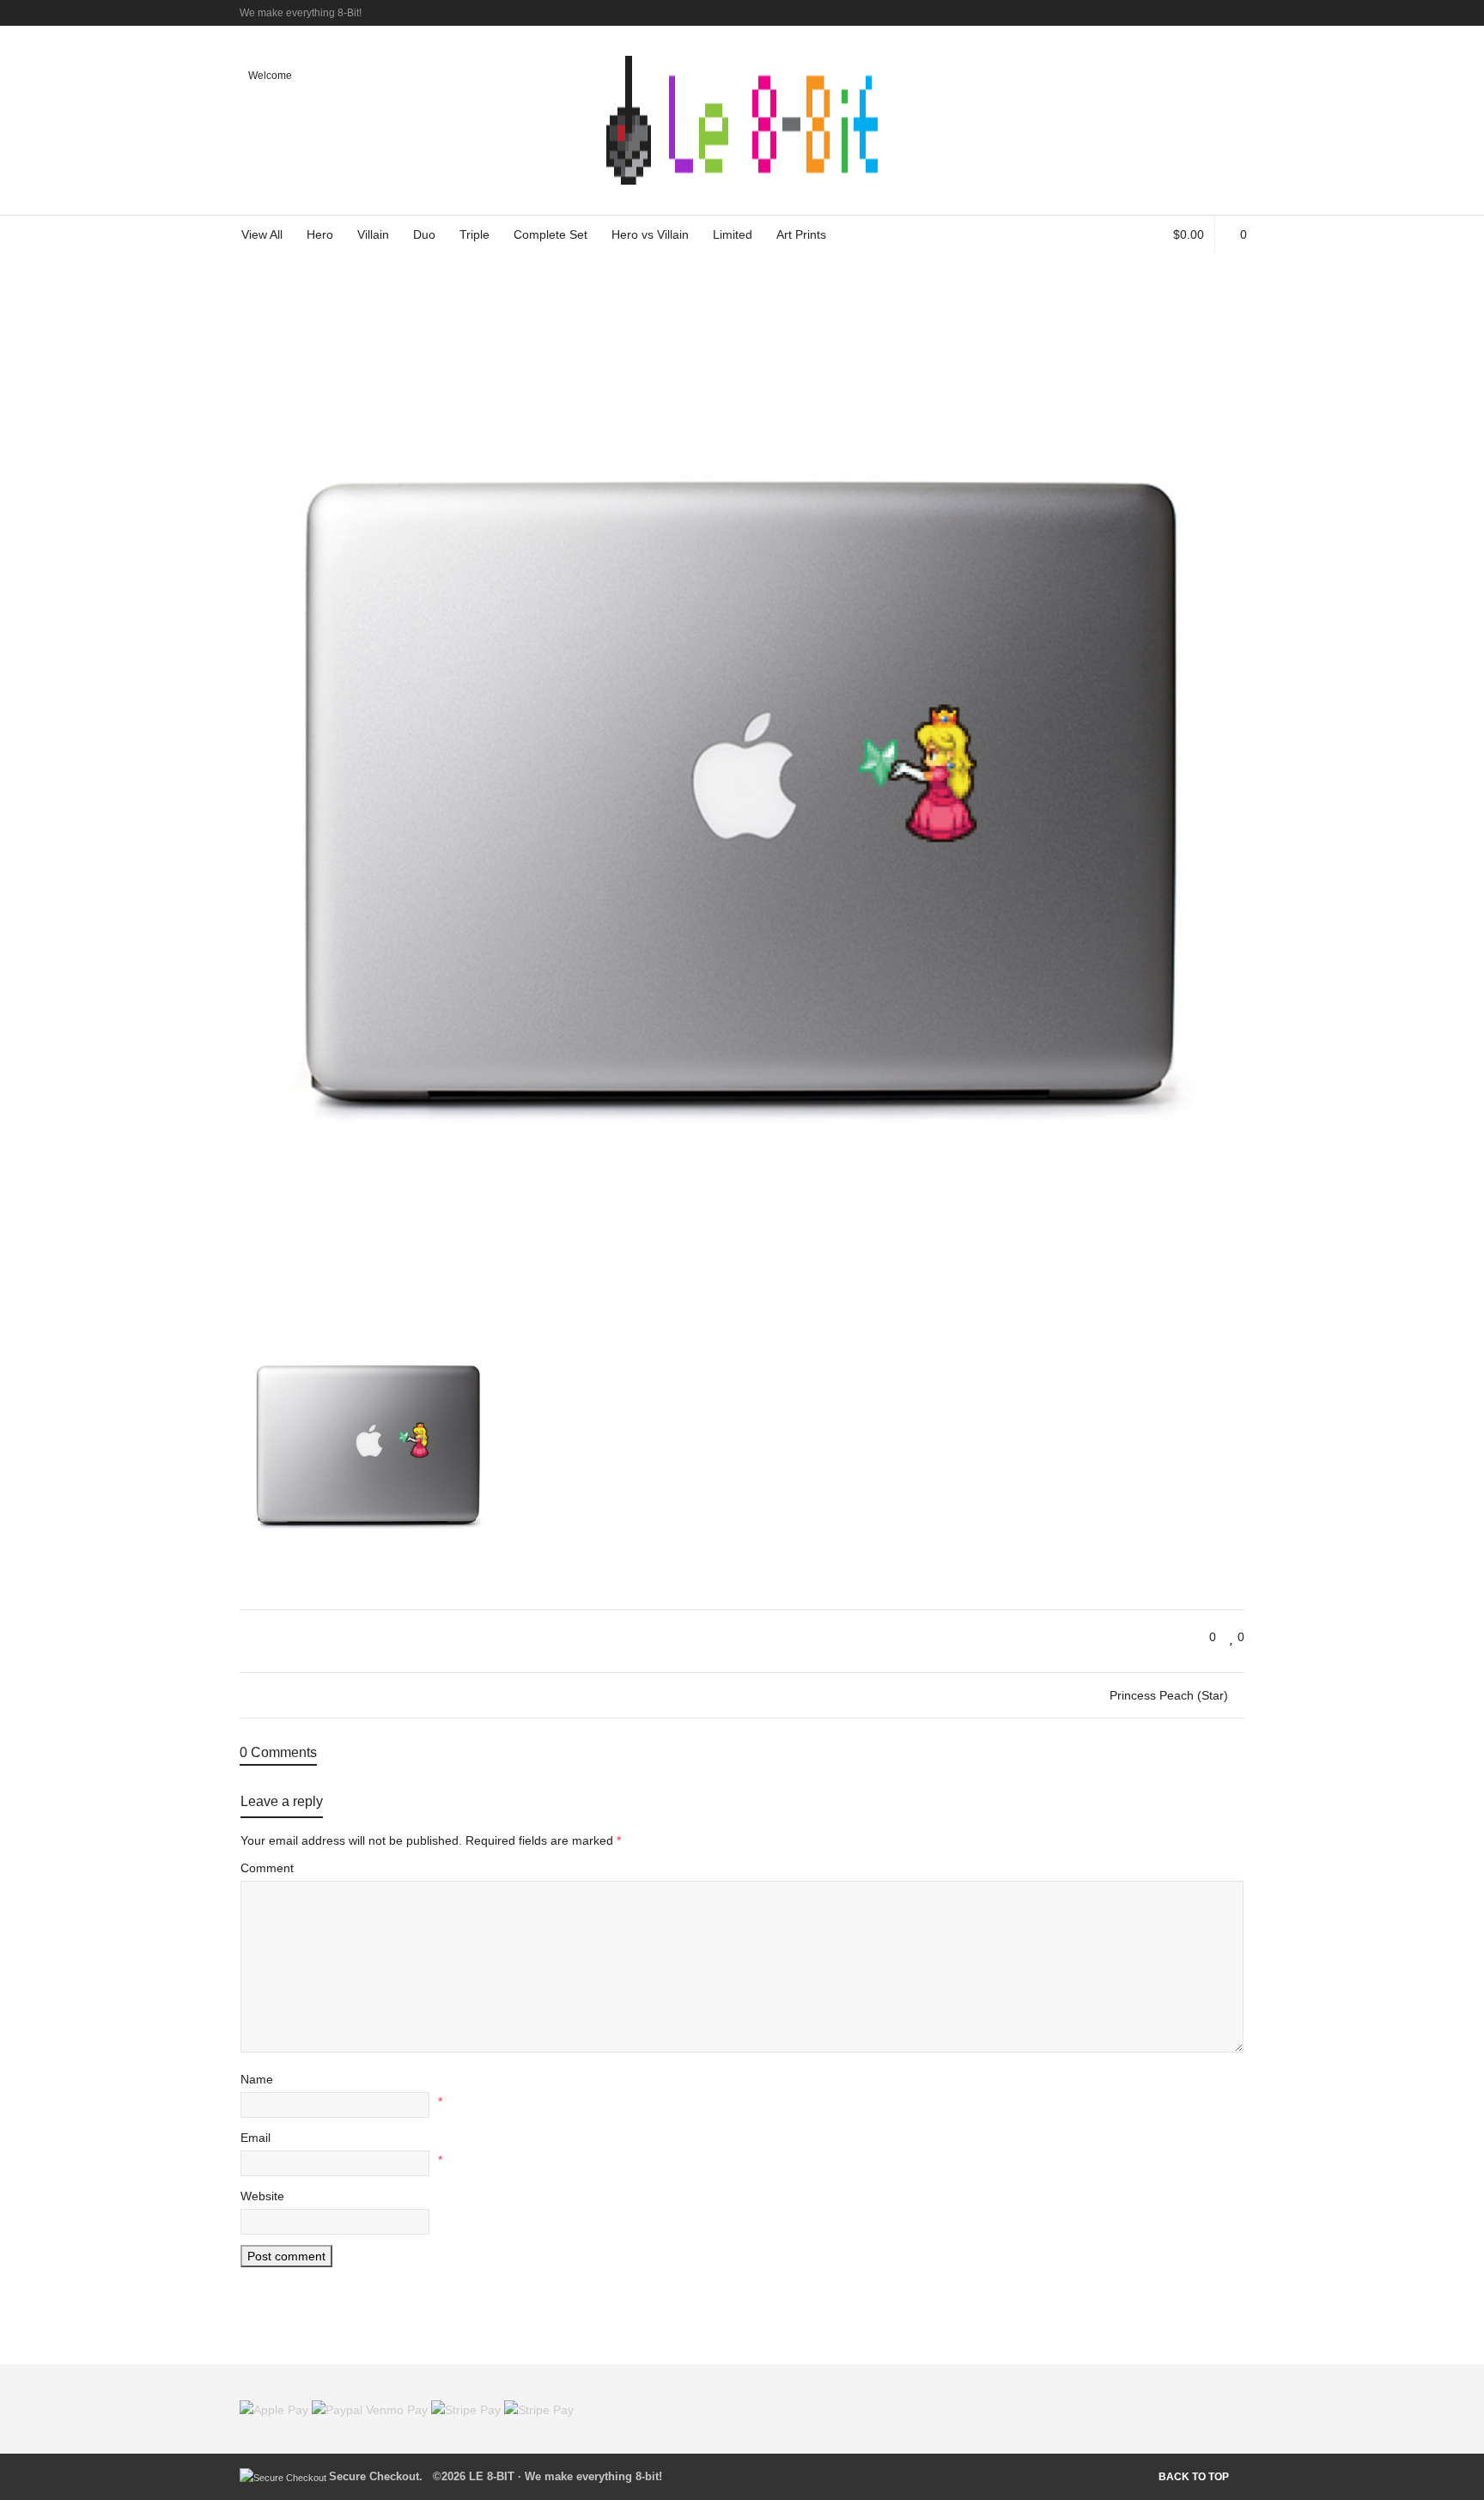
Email (255, 2138)
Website (262, 2196)
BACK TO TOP (1194, 2477)
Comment (267, 1868)
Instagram (1243, 13)
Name (257, 2079)
